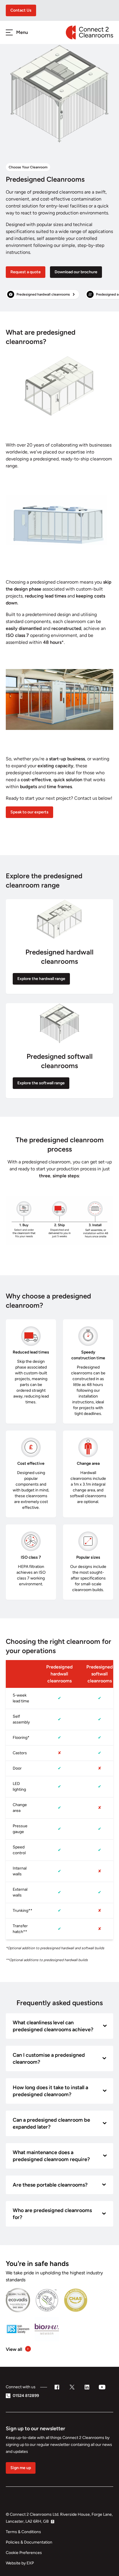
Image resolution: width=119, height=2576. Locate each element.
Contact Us (21, 10)
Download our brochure (76, 272)
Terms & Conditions (23, 2532)
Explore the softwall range (41, 1083)
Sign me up (21, 2468)
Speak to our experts (29, 812)
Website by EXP (20, 2563)
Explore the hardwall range (41, 979)
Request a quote (26, 272)
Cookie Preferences (24, 2553)
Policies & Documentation (29, 2542)
